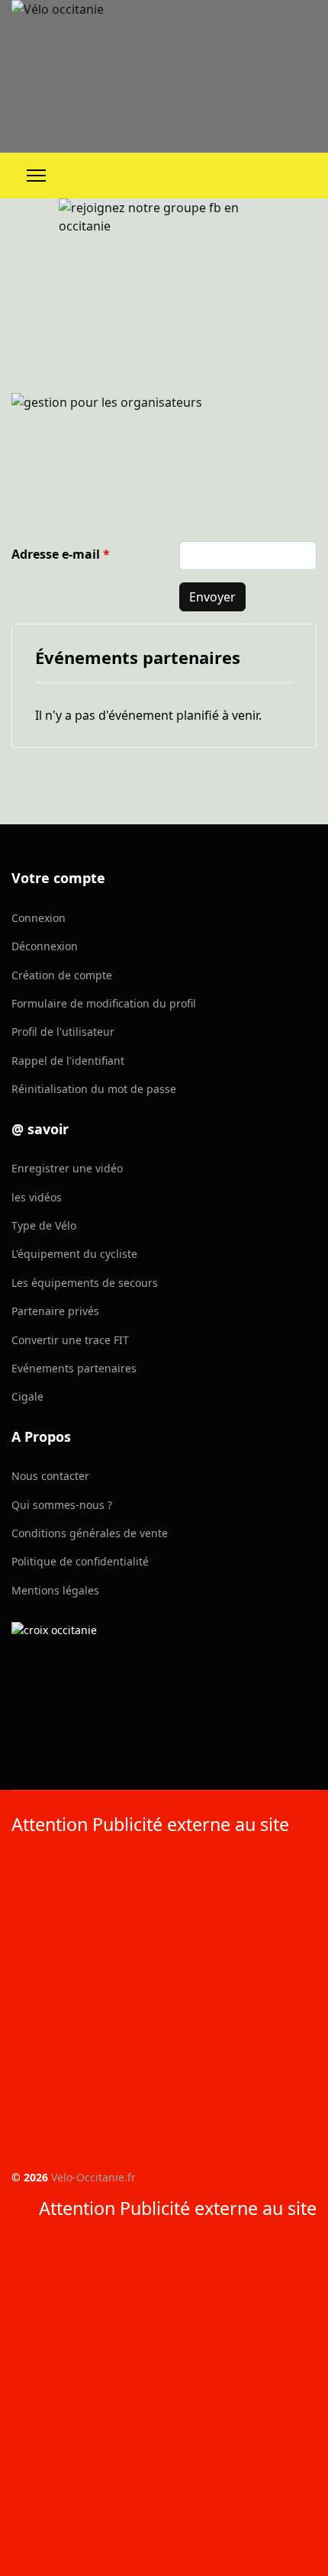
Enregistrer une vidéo (67, 1168)
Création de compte (62, 975)
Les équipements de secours (85, 1283)
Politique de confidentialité (80, 1561)
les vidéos (37, 1197)
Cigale (27, 1396)
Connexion (39, 918)
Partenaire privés (55, 1311)
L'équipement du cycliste (74, 1254)
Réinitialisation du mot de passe (94, 1089)
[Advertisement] (164, 2005)
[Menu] (36, 176)
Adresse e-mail (61, 554)
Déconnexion (45, 946)
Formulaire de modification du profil (104, 1003)
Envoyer (212, 597)
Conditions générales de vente (90, 1533)
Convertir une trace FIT (70, 1340)
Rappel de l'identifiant (68, 1061)
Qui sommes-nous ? (62, 1505)
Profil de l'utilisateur (63, 1032)
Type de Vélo (44, 1225)
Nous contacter (50, 1476)
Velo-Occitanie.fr (93, 2177)
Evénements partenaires (74, 1368)
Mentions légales (55, 1590)
